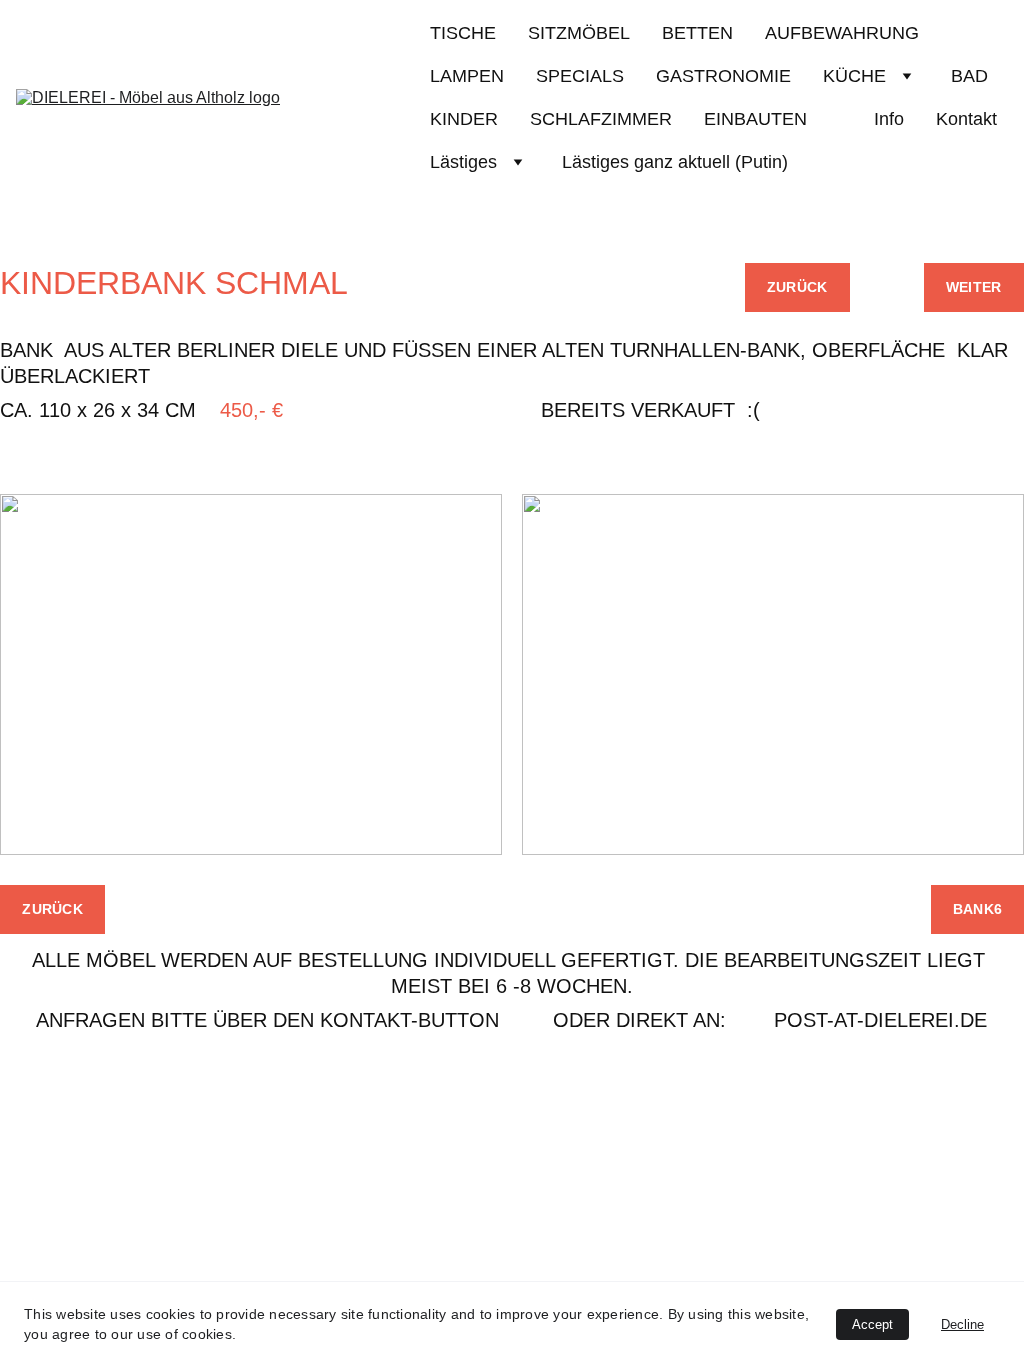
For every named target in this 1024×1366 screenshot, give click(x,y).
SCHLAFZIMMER (601, 119)
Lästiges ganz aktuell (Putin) (675, 162)
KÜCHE (854, 76)
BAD (969, 76)
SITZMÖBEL (579, 33)
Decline (962, 1324)
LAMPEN (467, 76)
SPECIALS (580, 76)
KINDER (464, 119)
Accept (872, 1324)
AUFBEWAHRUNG (842, 33)
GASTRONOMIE (723, 76)
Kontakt (966, 119)
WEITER (974, 287)
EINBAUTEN (773, 119)
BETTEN (697, 33)
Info (889, 119)
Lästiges (463, 162)
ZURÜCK (797, 287)
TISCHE (463, 33)
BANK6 (977, 909)
